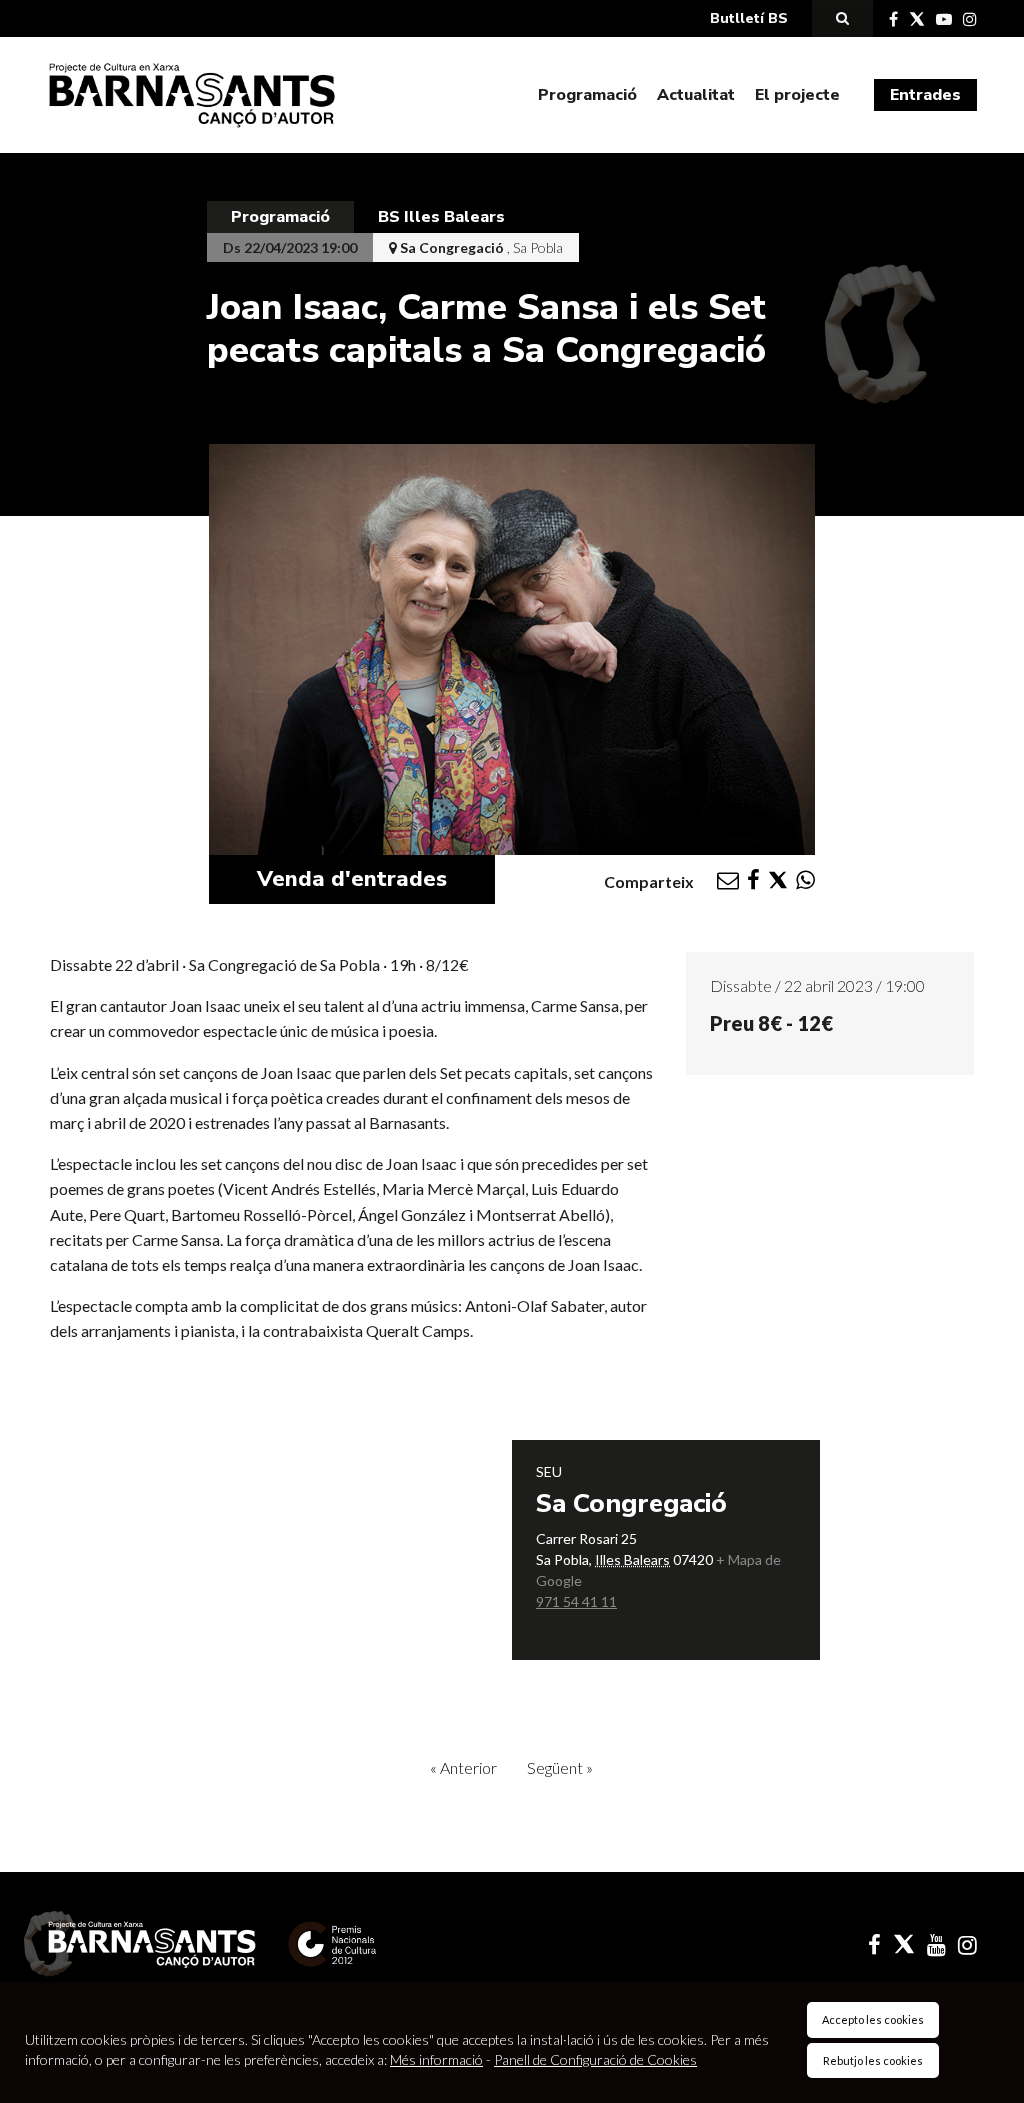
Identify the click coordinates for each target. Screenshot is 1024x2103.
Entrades (925, 95)
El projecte (797, 95)
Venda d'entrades (352, 879)
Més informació (436, 2059)
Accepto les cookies (873, 2019)
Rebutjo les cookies (873, 2060)
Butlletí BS (749, 18)
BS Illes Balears (441, 217)
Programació (587, 95)
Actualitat (696, 95)
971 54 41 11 (576, 1601)
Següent (560, 1767)
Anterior (463, 1767)
